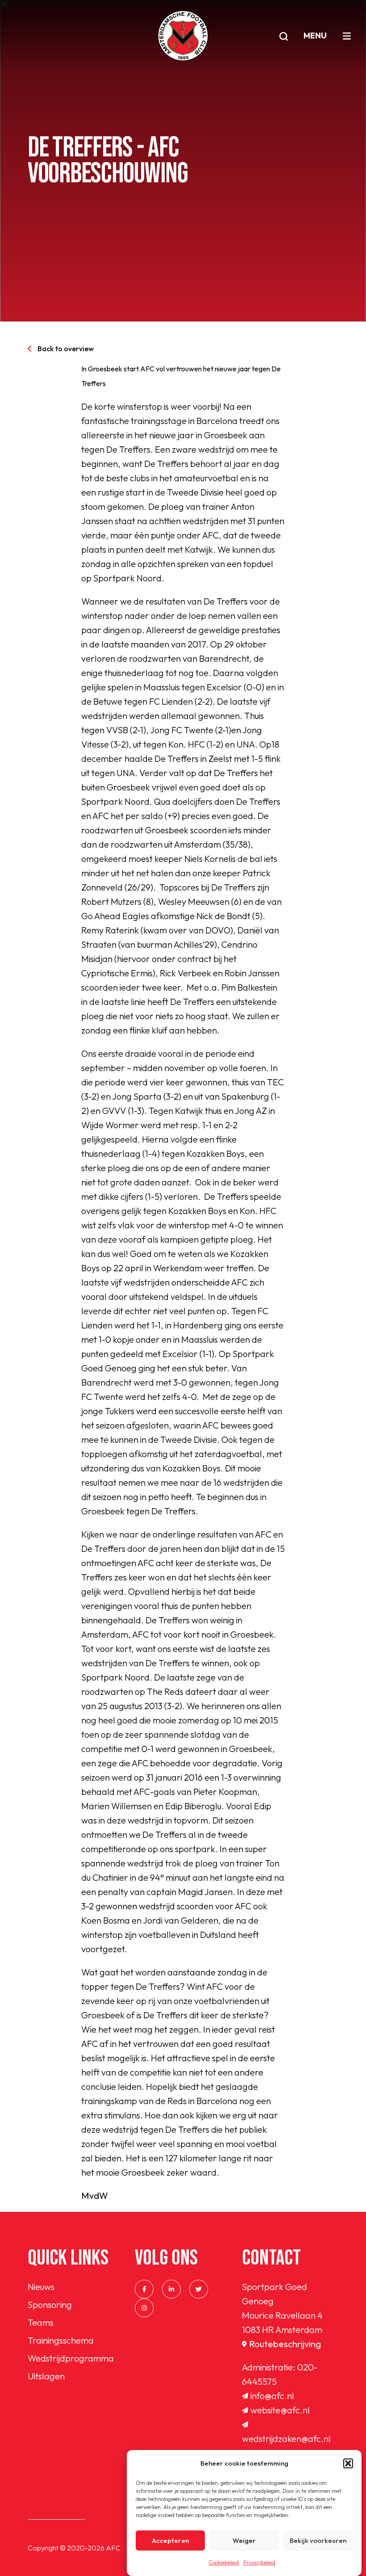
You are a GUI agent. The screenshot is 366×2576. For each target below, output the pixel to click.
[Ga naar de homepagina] (183, 36)
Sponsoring (50, 2305)
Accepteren (170, 2540)
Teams (41, 2322)
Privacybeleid (259, 2562)
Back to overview (66, 349)
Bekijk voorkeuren (318, 2540)
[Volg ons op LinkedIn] (171, 2289)
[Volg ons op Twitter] (199, 2289)
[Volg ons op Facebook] (144, 2289)
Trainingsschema (61, 2340)
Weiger (244, 2540)
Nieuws (41, 2287)
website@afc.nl (280, 2410)
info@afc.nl (272, 2396)
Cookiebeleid (224, 2562)
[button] (348, 2463)
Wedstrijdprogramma (71, 2358)
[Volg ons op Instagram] (144, 2308)
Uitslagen (46, 2376)
